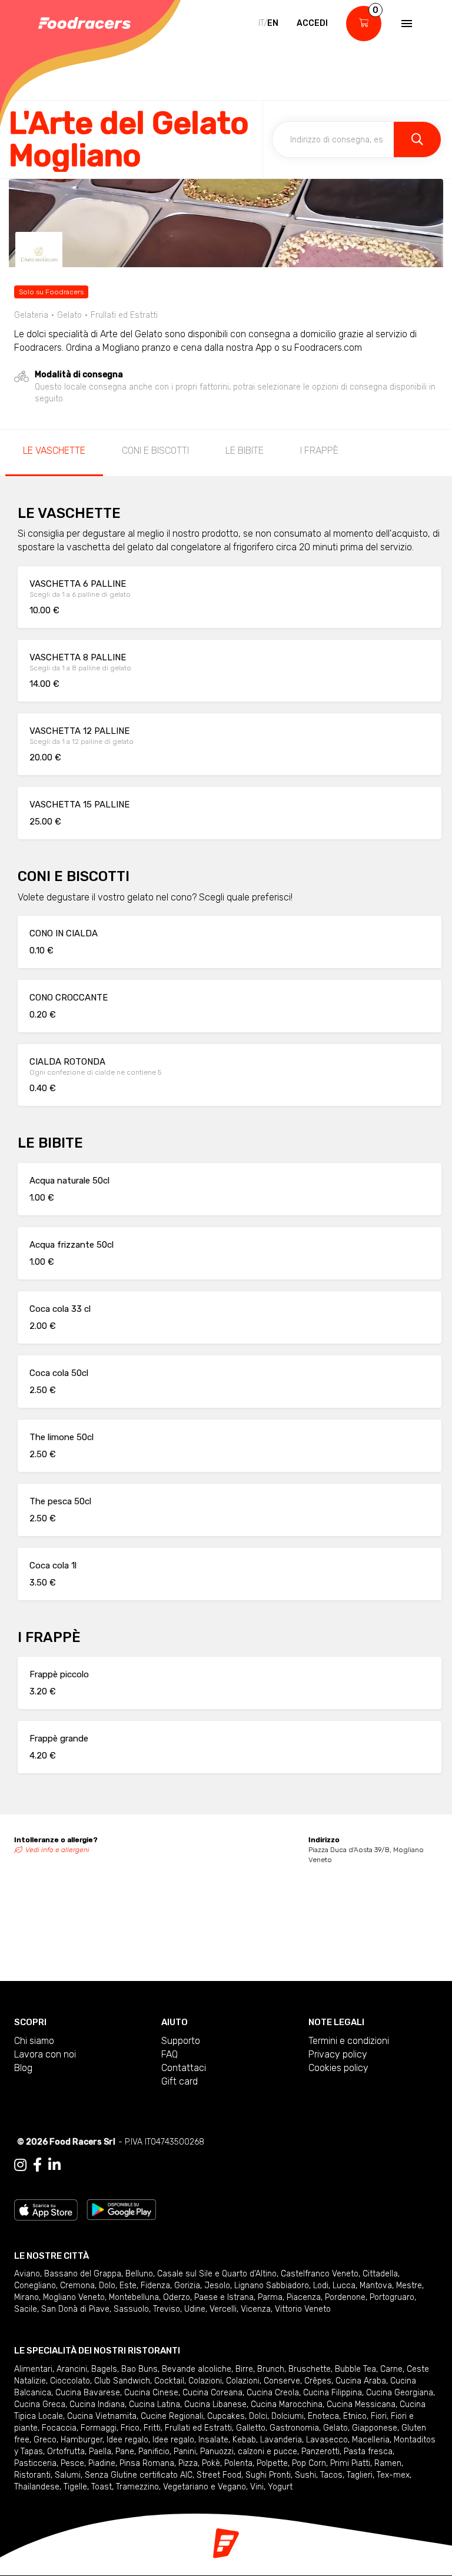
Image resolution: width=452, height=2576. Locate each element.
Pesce (72, 2463)
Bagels (104, 2369)
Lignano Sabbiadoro (272, 2286)
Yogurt (280, 2487)
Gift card (180, 2081)
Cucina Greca (40, 2404)
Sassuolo (131, 2309)
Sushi (305, 2475)
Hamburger (82, 2440)
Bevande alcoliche (197, 2369)
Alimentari (33, 2369)
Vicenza (256, 2309)
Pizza (188, 2463)
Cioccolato (70, 2381)
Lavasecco (327, 2440)
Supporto (181, 2041)
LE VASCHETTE (54, 451)
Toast (102, 2487)
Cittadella (380, 2274)
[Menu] (406, 24)
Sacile (26, 2309)
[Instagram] (20, 2165)
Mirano (26, 2297)
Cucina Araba (361, 2381)
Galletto (251, 2428)
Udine (195, 2309)
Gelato (335, 2428)
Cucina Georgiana (400, 2393)
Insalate (213, 2440)
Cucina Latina (154, 2404)
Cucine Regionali (172, 2416)
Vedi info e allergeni (57, 1850)
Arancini (72, 2369)
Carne (391, 2369)
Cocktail (169, 2381)
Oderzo (177, 2297)
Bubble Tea (355, 2369)
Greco (45, 2440)
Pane (125, 2452)
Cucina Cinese (151, 2393)
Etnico (355, 2416)
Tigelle (75, 2487)
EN (273, 23)
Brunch (271, 2369)
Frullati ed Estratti (198, 2428)
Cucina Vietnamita (102, 2416)
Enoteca (323, 2416)
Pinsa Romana (147, 2463)
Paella (100, 2452)
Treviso (167, 2309)
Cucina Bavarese (88, 2393)
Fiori (379, 2416)
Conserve (282, 2381)
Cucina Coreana (212, 2393)
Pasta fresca (368, 2452)
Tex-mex (393, 2475)
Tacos (331, 2475)
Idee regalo (127, 2440)
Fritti (152, 2428)
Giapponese (375, 2428)
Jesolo (217, 2286)
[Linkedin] (54, 2165)
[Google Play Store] (122, 2209)
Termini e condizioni (349, 2041)
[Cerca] (417, 139)
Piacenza (304, 2297)
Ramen (388, 2463)
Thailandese (37, 2487)
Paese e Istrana (224, 2297)
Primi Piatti (350, 2463)
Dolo (107, 2286)
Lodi (321, 2286)
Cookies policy (338, 2068)
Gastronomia (294, 2428)
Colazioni (205, 2381)
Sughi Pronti (268, 2475)
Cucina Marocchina (287, 2404)
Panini (185, 2452)
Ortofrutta (66, 2452)
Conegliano (35, 2286)
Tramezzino (137, 2487)
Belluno (139, 2274)
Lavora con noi (45, 2054)
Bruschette (310, 2369)
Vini (257, 2487)
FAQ (169, 2054)
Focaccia (59, 2428)
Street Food (219, 2475)
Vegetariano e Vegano (205, 2487)
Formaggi (99, 2428)
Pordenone (345, 2297)
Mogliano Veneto (74, 2297)
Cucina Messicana (361, 2404)
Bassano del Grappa (83, 2274)
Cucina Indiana (97, 2404)
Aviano (27, 2274)
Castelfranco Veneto (320, 2274)
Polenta (238, 2463)
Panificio (154, 2452)
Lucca (344, 2286)
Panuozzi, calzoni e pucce (249, 2452)
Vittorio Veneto (303, 2309)
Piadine (102, 2463)
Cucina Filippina (333, 2393)
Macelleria (371, 2440)
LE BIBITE (245, 451)
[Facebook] (37, 2165)
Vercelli (223, 2309)
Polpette (272, 2463)
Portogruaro (392, 2297)
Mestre (409, 2286)
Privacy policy (338, 2054)
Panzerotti (320, 2452)
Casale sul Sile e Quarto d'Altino (217, 2274)
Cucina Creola (273, 2393)
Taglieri (360, 2475)
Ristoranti (32, 2475)
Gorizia (187, 2286)
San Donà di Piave (75, 2309)
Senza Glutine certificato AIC (139, 2475)
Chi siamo (34, 2041)
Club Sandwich (122, 2381)
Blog (23, 2068)
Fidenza (155, 2286)
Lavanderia (281, 2440)
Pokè (211, 2463)
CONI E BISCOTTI (155, 451)
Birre (244, 2369)
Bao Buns (139, 2369)
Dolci (258, 2416)
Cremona (77, 2286)
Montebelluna (134, 2297)
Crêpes (318, 2381)
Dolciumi (288, 2416)
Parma (270, 2297)
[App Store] (46, 2209)
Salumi (68, 2475)
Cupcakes (226, 2416)
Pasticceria (35, 2463)
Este (128, 2286)
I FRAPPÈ (319, 451)
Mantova (376, 2286)
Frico (130, 2428)
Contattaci (184, 2068)
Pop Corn (309, 2463)
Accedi (312, 23)
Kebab (244, 2440)
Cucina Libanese (215, 2404)
